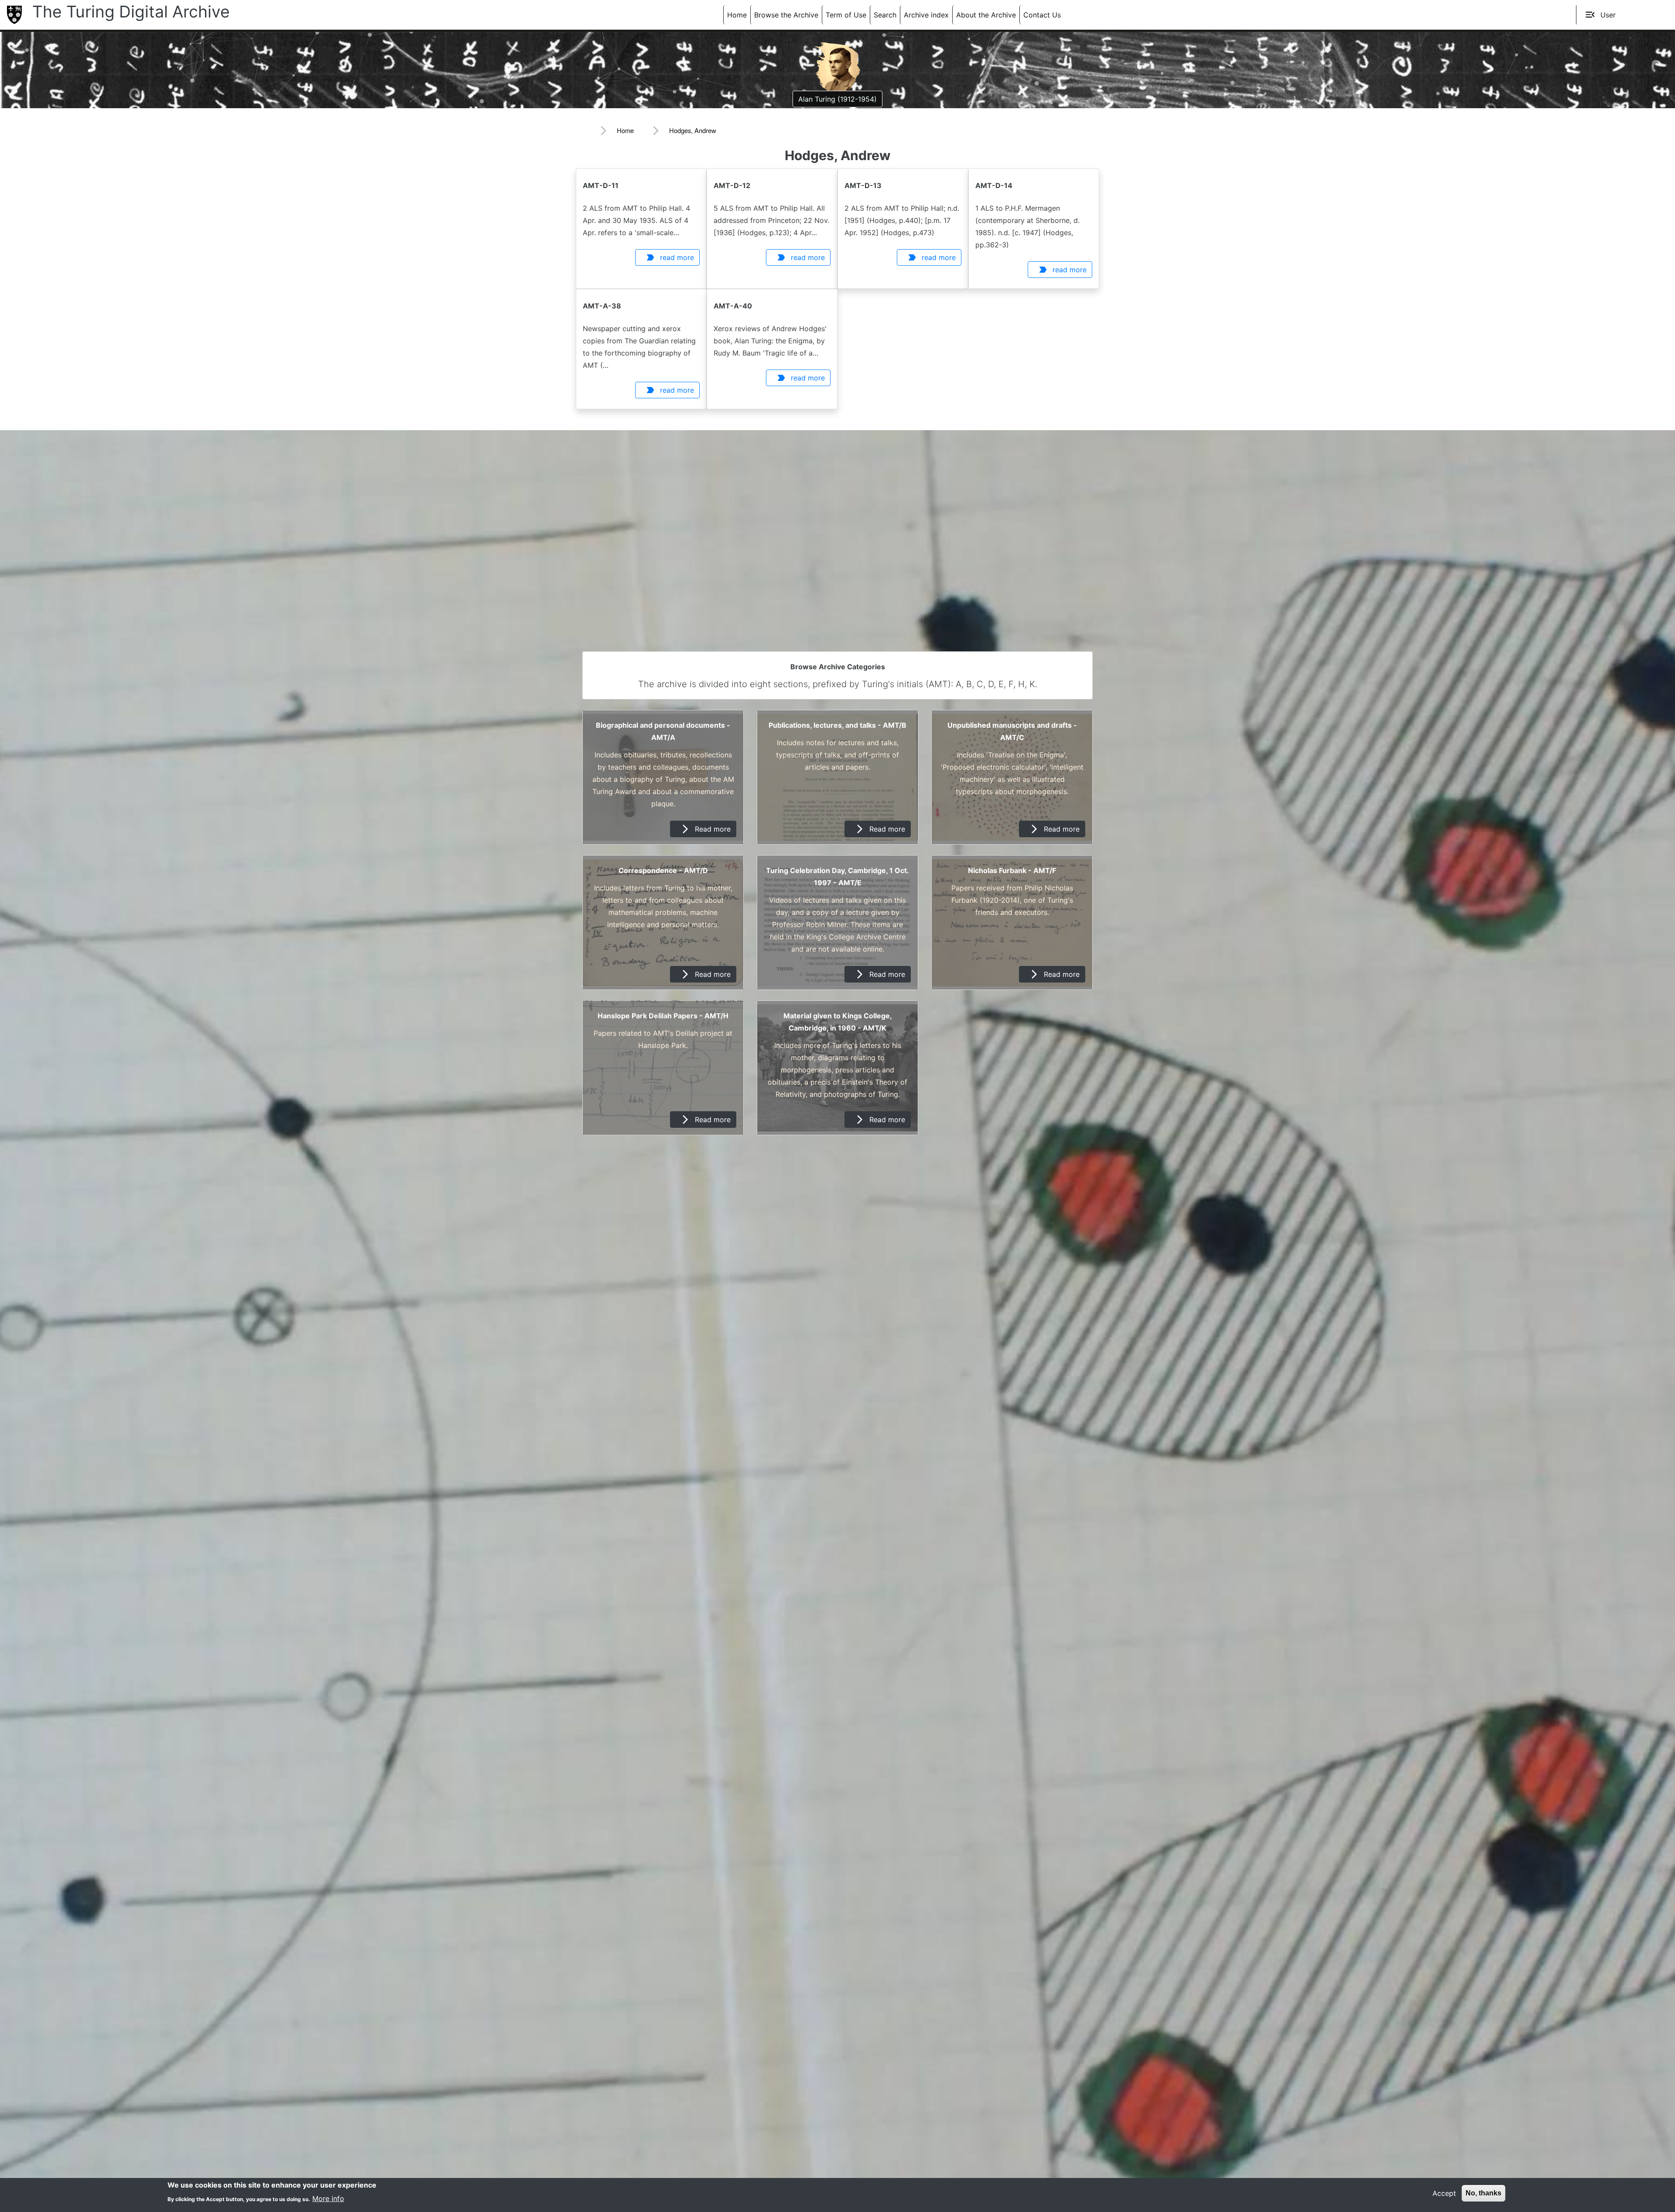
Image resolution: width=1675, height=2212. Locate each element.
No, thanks (1484, 2193)
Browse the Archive (786, 15)
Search (885, 15)
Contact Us (1042, 15)
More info (328, 2198)
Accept (1444, 2193)
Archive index (926, 15)
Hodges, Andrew (693, 130)
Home (737, 15)
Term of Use (846, 15)
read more (670, 257)
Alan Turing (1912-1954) (837, 99)
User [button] (1600, 15)
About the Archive (986, 15)
